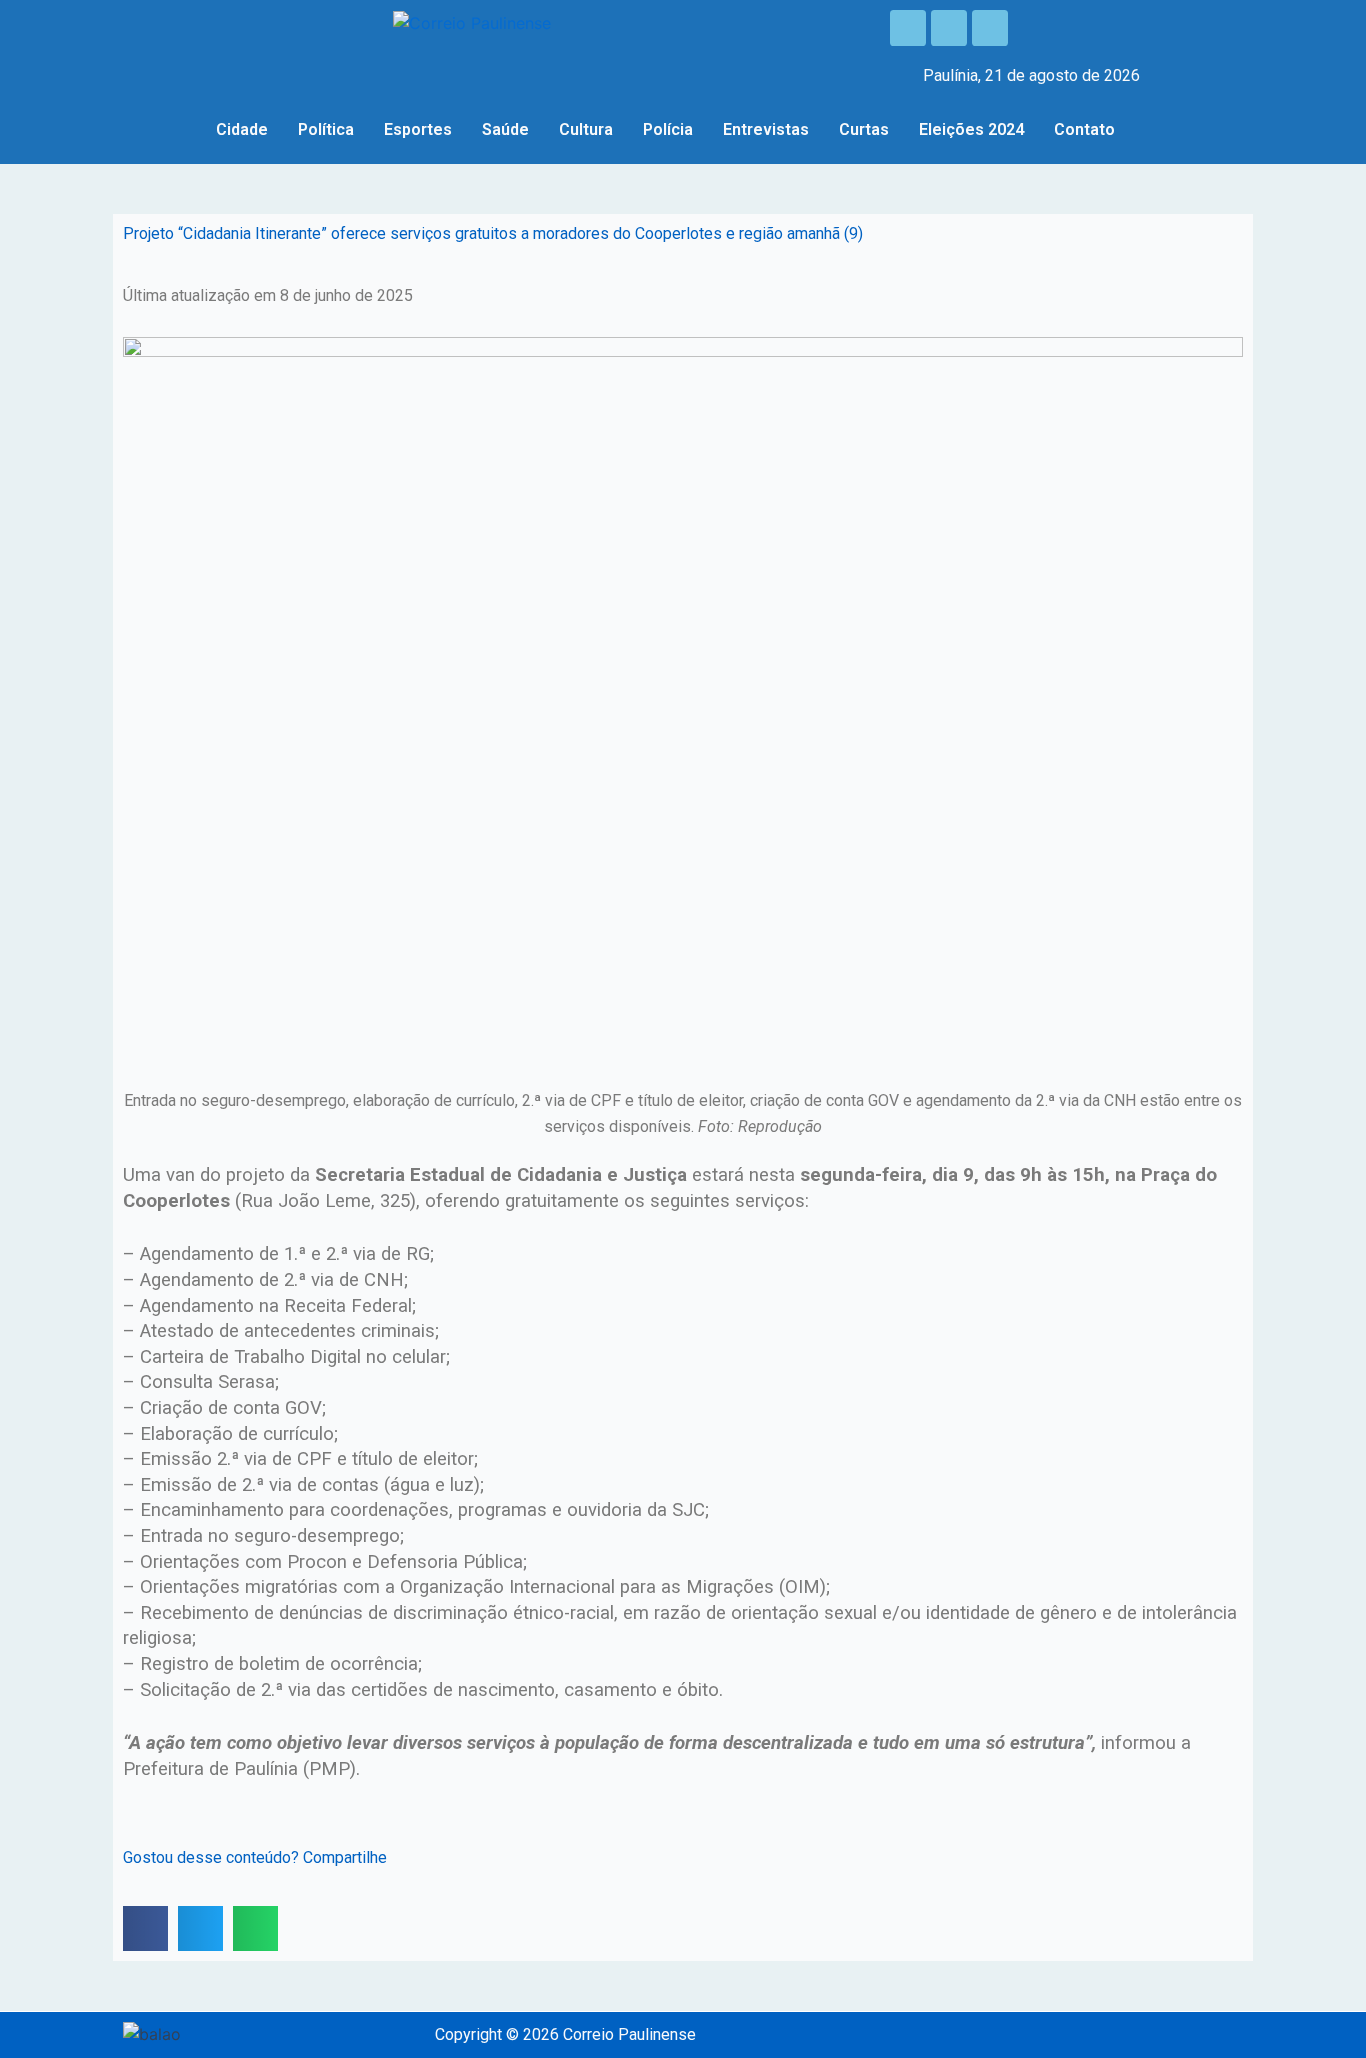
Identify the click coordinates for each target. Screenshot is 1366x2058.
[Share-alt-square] (990, 28)
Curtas (864, 129)
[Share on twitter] (200, 1928)
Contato (1084, 129)
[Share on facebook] (145, 1928)
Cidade (242, 129)
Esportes (418, 129)
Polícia (668, 129)
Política (326, 129)
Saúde (505, 129)
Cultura (586, 129)
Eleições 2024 (971, 129)
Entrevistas (766, 129)
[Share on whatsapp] (255, 1928)
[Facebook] (908, 28)
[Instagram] (949, 28)
